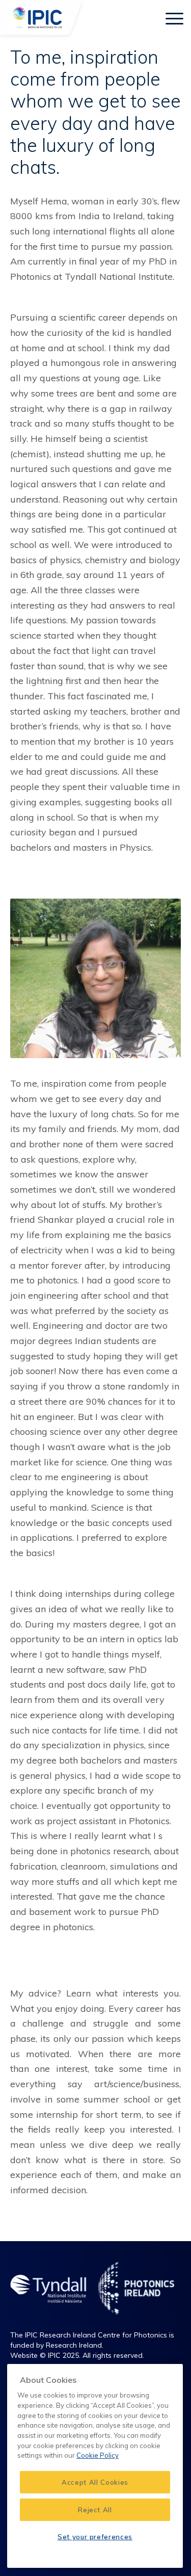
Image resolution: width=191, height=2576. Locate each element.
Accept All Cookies (95, 2482)
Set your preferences (95, 2537)
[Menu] (169, 18)
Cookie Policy (98, 2455)
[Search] (142, 18)
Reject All (95, 2510)
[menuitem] (142, 18)
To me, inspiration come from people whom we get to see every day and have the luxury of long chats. (95, 112)
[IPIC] (48, 20)
